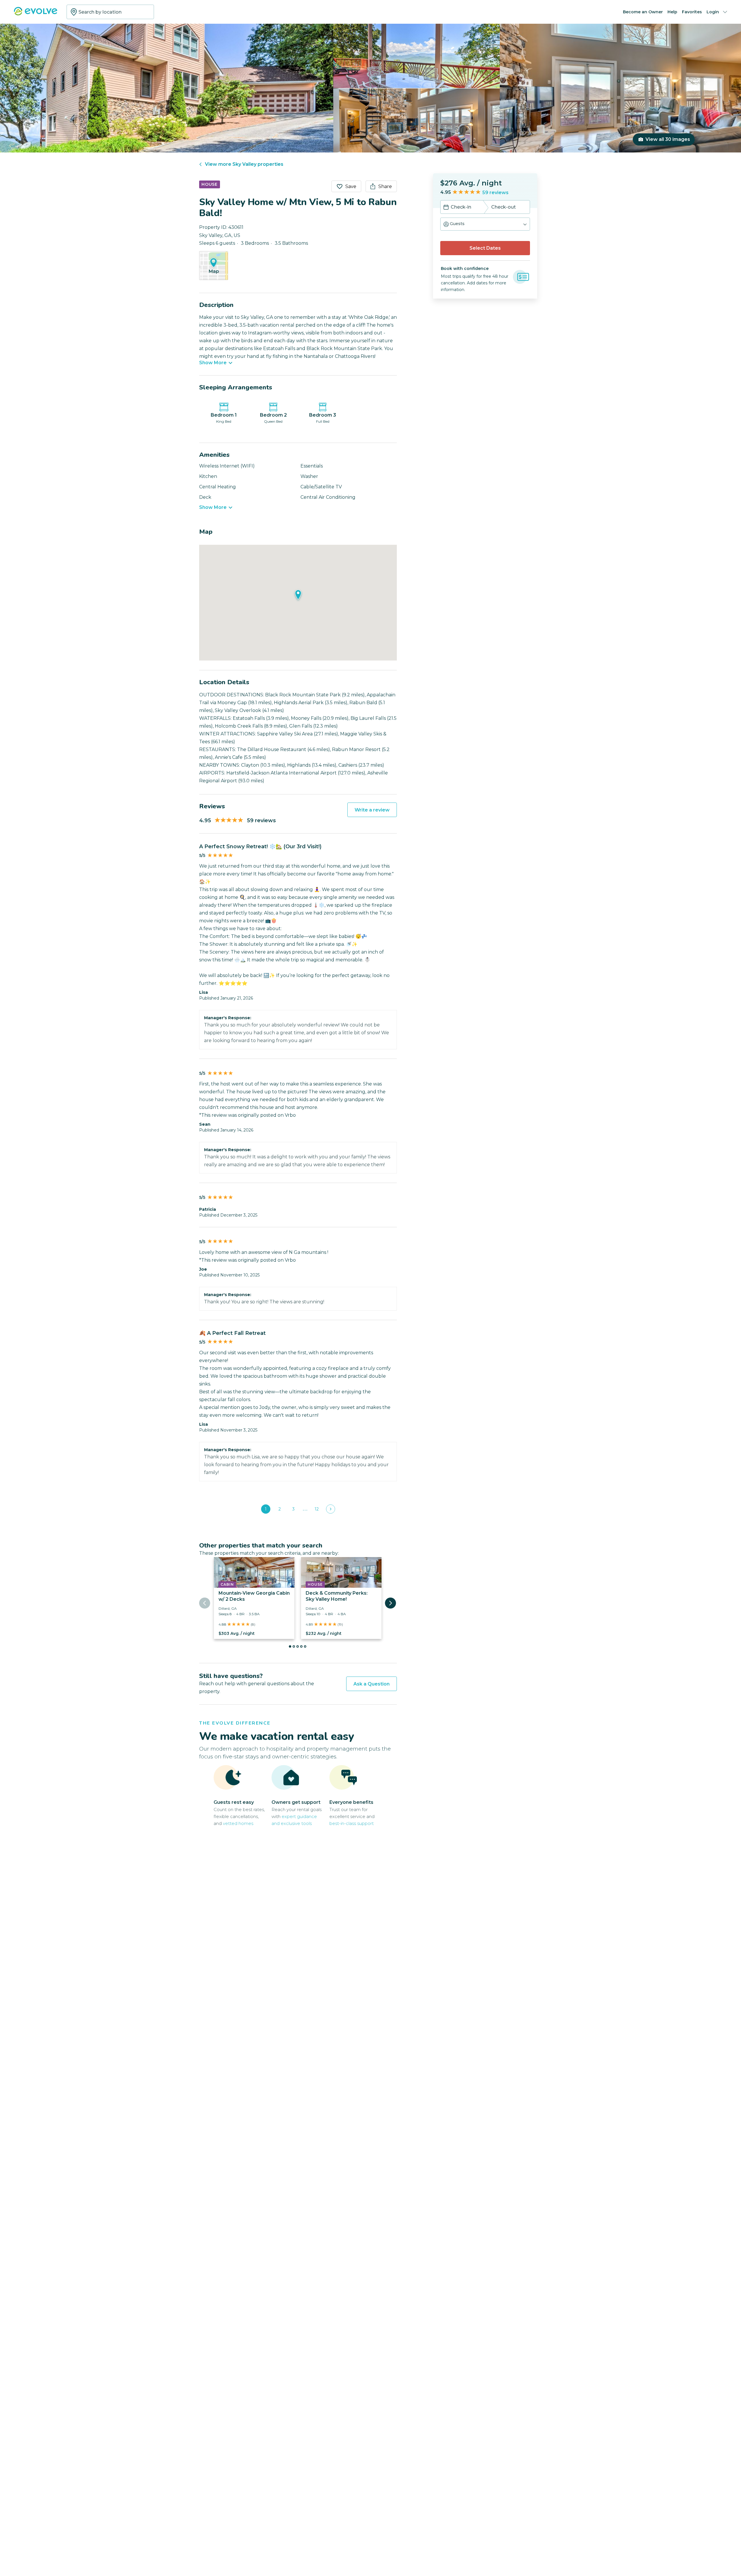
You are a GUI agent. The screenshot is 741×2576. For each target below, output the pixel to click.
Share (385, 186)
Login (713, 12)
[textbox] (110, 12)
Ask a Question (372, 1684)
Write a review (372, 810)
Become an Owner (643, 12)
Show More (213, 363)
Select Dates (485, 248)
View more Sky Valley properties (244, 164)
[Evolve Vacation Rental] (36, 14)
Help (672, 12)
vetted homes (238, 1823)
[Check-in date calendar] (446, 208)
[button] (485, 224)
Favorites (692, 12)
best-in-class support (352, 1823)
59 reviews (495, 193)
